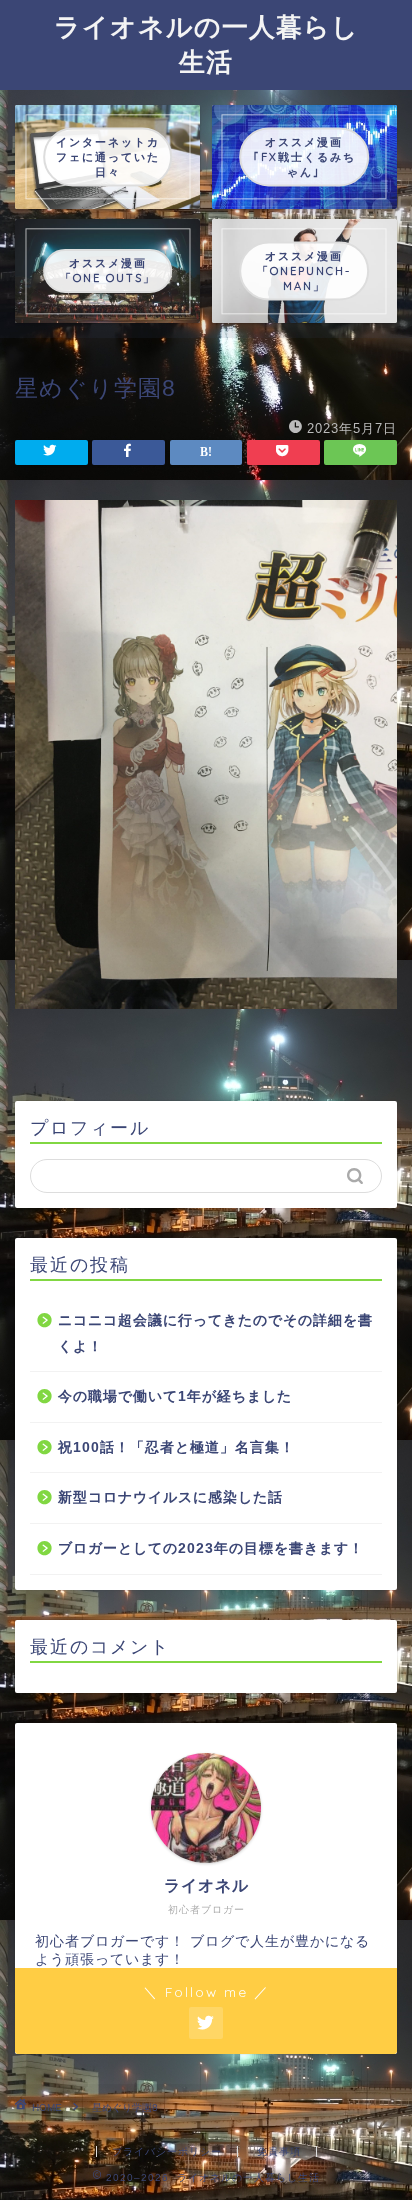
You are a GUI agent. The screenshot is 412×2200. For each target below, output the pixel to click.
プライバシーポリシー (167, 2151)
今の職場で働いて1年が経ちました (175, 1396)
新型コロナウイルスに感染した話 (170, 1497)
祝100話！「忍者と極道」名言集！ (176, 1447)
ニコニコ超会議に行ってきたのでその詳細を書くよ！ (215, 1333)
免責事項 (279, 2151)
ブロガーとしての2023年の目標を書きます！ (211, 1548)
